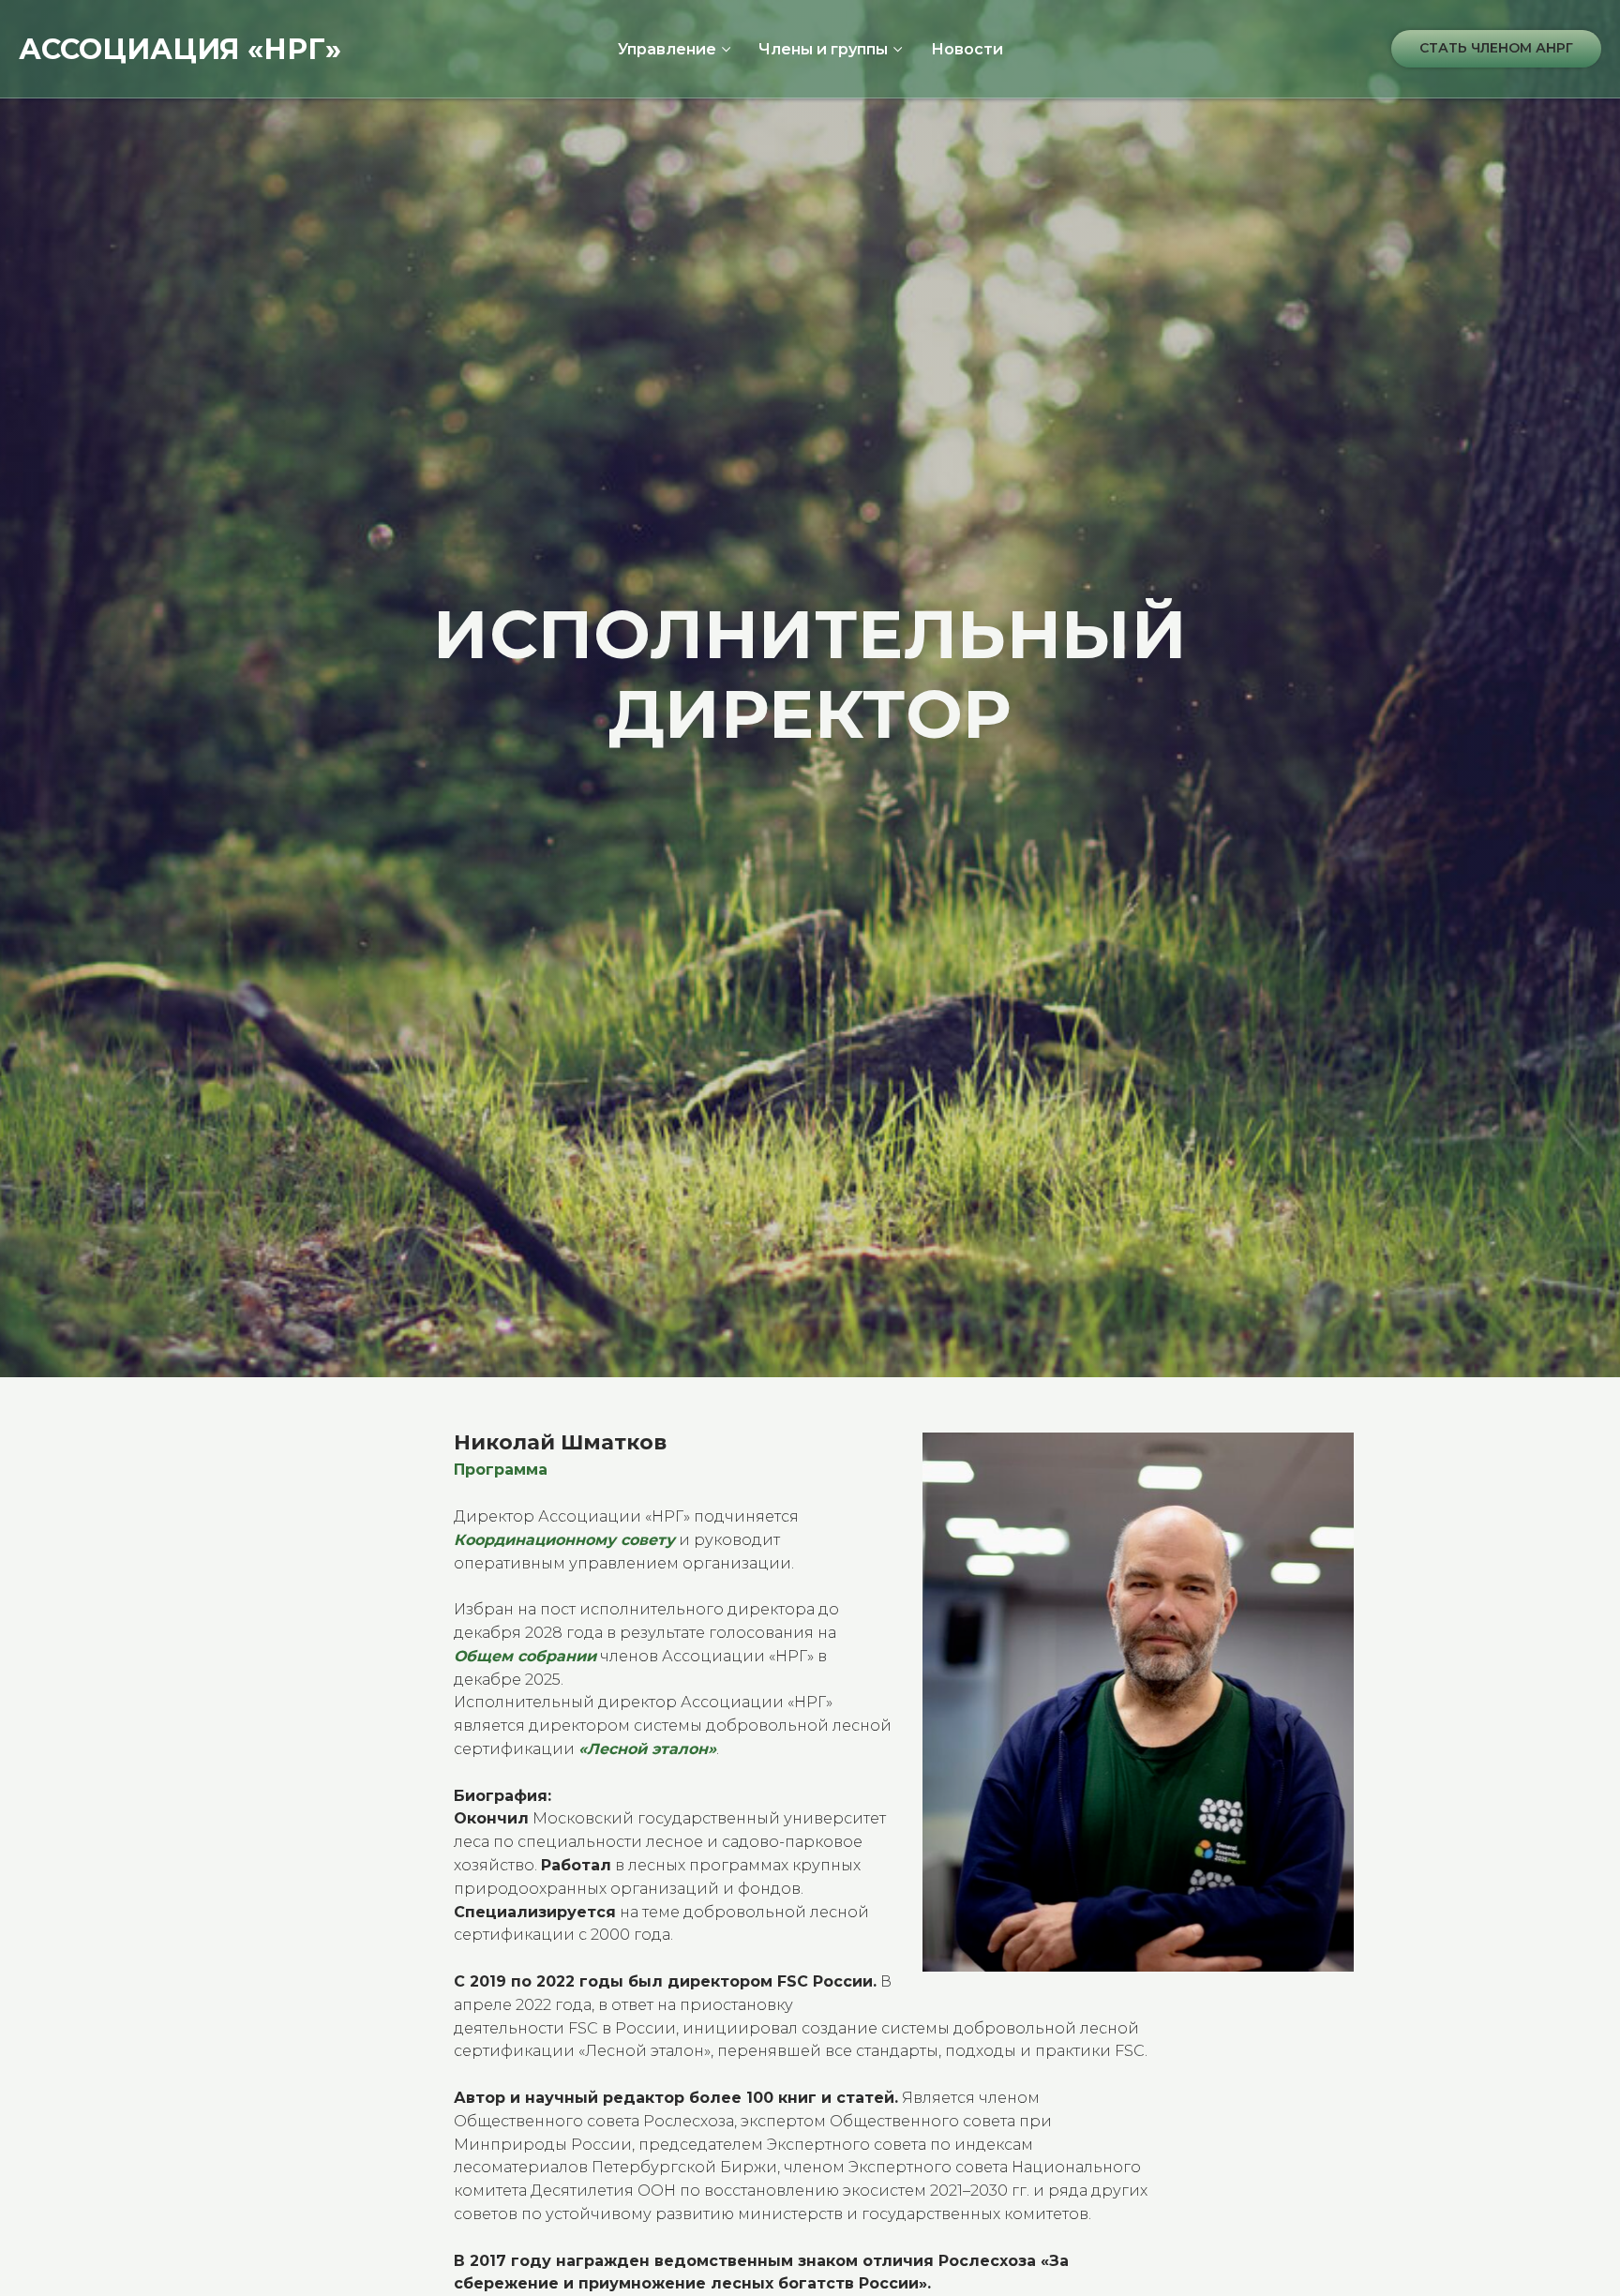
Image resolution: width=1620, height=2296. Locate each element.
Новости (967, 49)
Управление (667, 49)
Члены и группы (823, 49)
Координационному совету (564, 1540)
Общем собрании (525, 1656)
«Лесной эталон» (647, 1749)
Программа (501, 1470)
